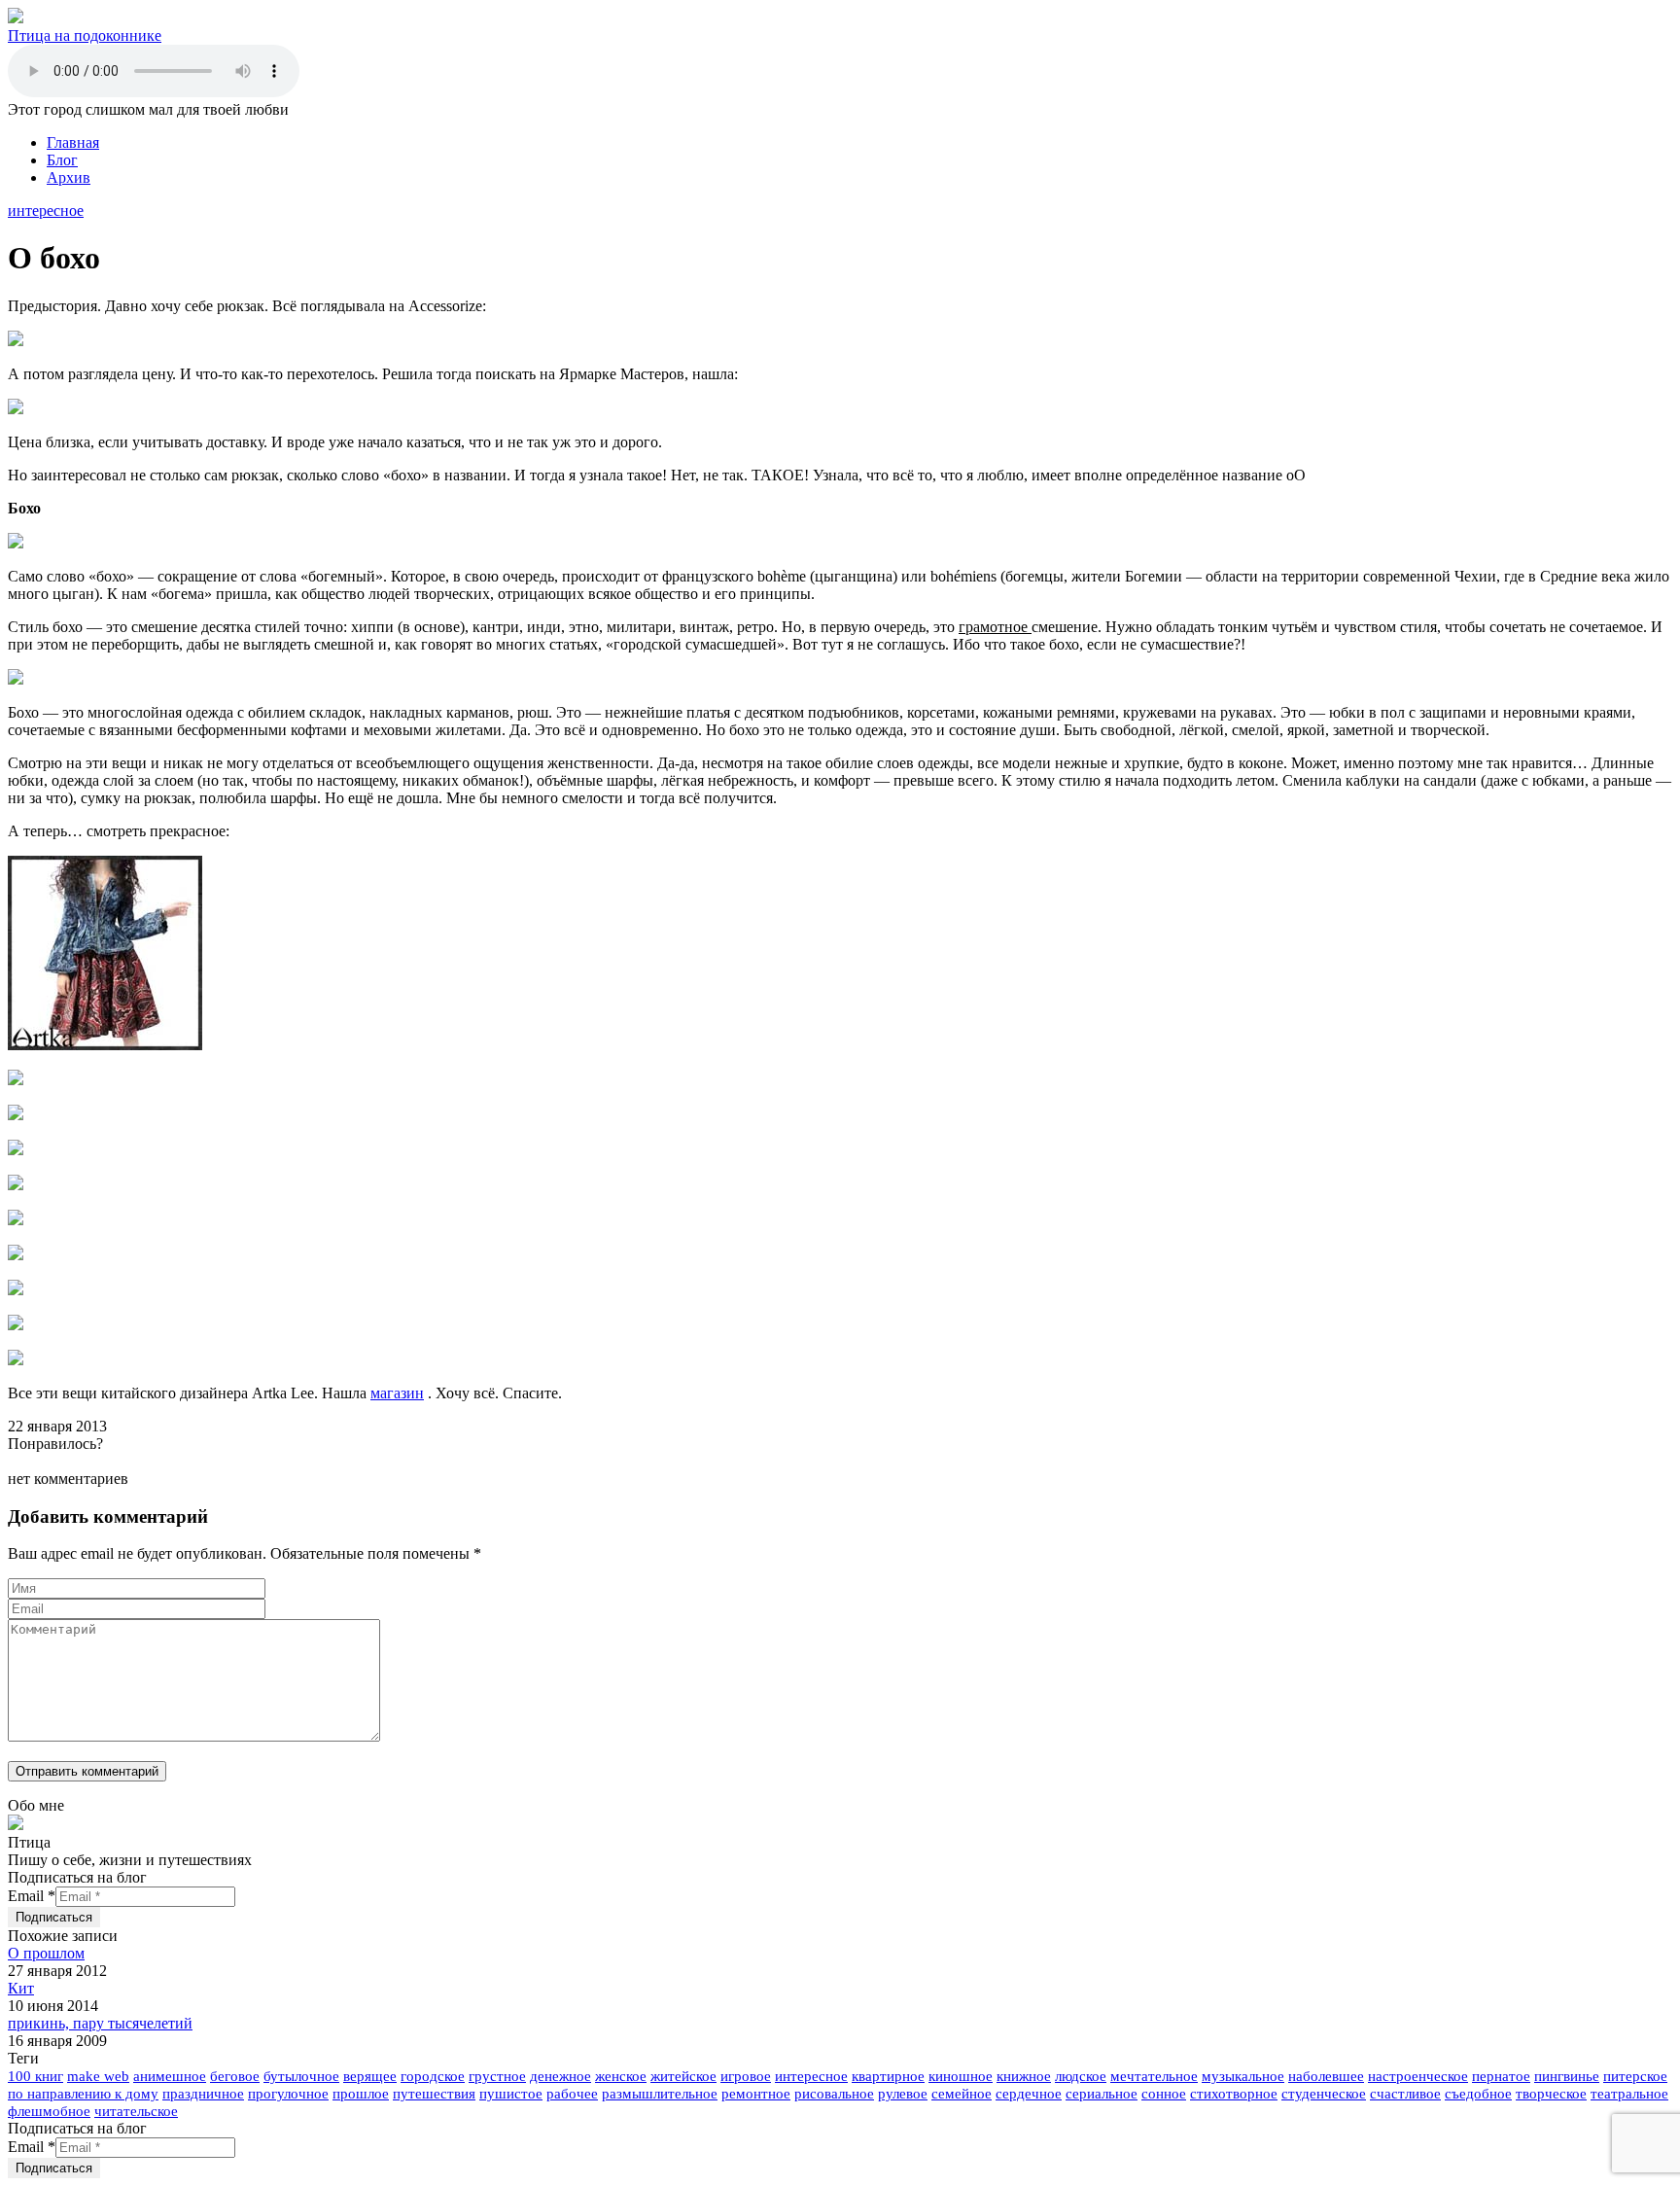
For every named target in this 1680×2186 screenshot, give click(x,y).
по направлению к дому (83, 2094)
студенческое (1324, 2094)
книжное (1024, 2076)
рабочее (572, 2094)
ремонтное (756, 2094)
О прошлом (46, 1953)
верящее (370, 2076)
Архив (69, 177)
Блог (62, 160)
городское (433, 2076)
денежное (560, 2076)
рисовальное (834, 2094)
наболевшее (1326, 2076)
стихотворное (1234, 2094)
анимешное (170, 2076)
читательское (136, 2111)
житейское (683, 2076)
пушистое (511, 2094)
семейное (962, 2094)
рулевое (903, 2094)
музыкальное (1243, 2076)
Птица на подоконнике (85, 35)
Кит (21, 1988)
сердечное (1029, 2094)
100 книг (35, 2076)
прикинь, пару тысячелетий (100, 2023)
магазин (397, 1393)
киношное (961, 2076)
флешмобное (49, 2111)
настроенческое (1418, 2076)
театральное (1629, 2094)
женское (621, 2076)
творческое (1551, 2094)
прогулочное (288, 2094)
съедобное (1478, 2094)
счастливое (1405, 2094)
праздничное (203, 2094)
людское (1081, 2076)
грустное (497, 2076)
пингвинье (1567, 2076)
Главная (73, 142)
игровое (746, 2076)
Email (32, 1896)
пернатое (1501, 2076)
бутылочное (301, 2076)
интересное (46, 211)
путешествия (434, 2094)
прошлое (361, 2094)
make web (98, 2076)
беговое (235, 2076)
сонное (1164, 2094)
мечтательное (1154, 2076)
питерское (1635, 2076)
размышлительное (660, 2094)
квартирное (888, 2076)
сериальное (1102, 2094)
